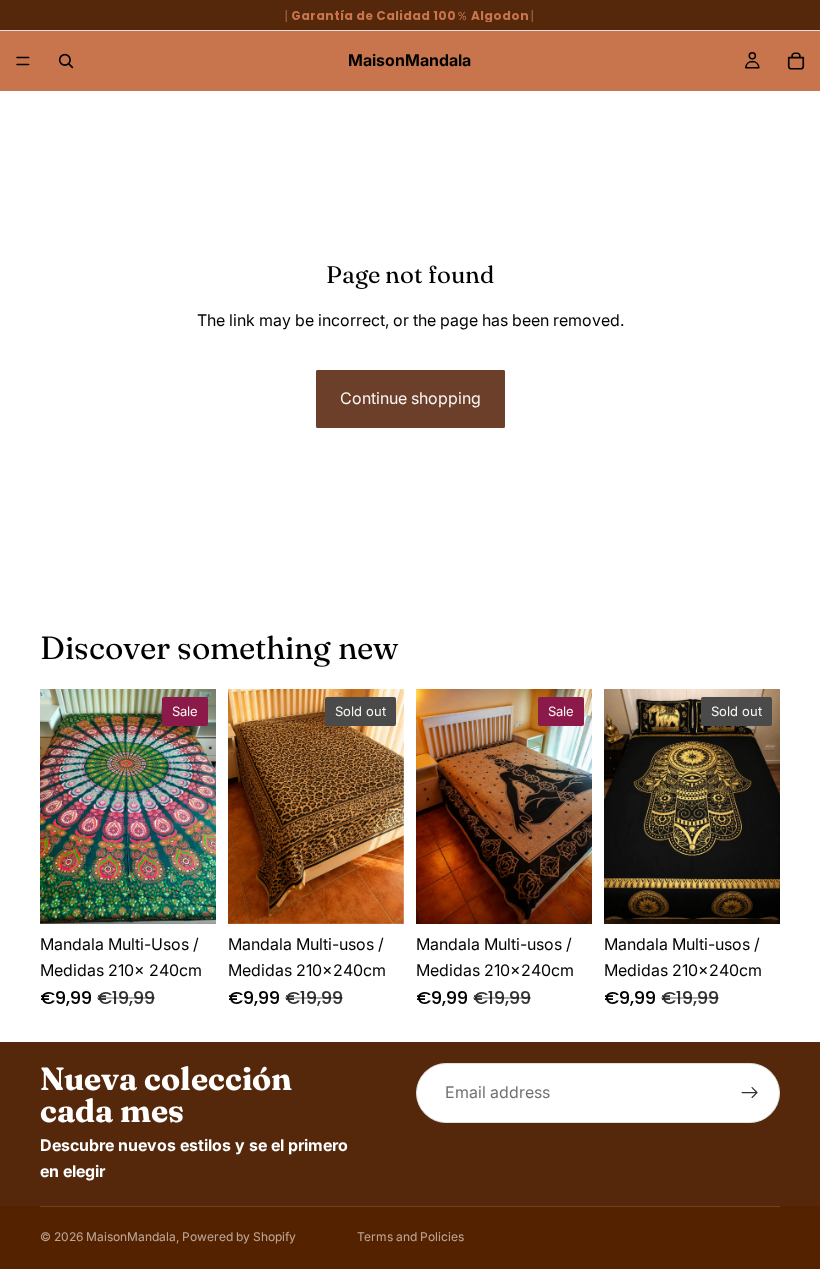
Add (202, 892)
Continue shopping (410, 398)
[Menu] (23, 61)
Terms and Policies (410, 1236)
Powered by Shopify (239, 1236)
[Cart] (796, 61)
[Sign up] (750, 1093)
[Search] (66, 61)
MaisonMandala (131, 1236)
